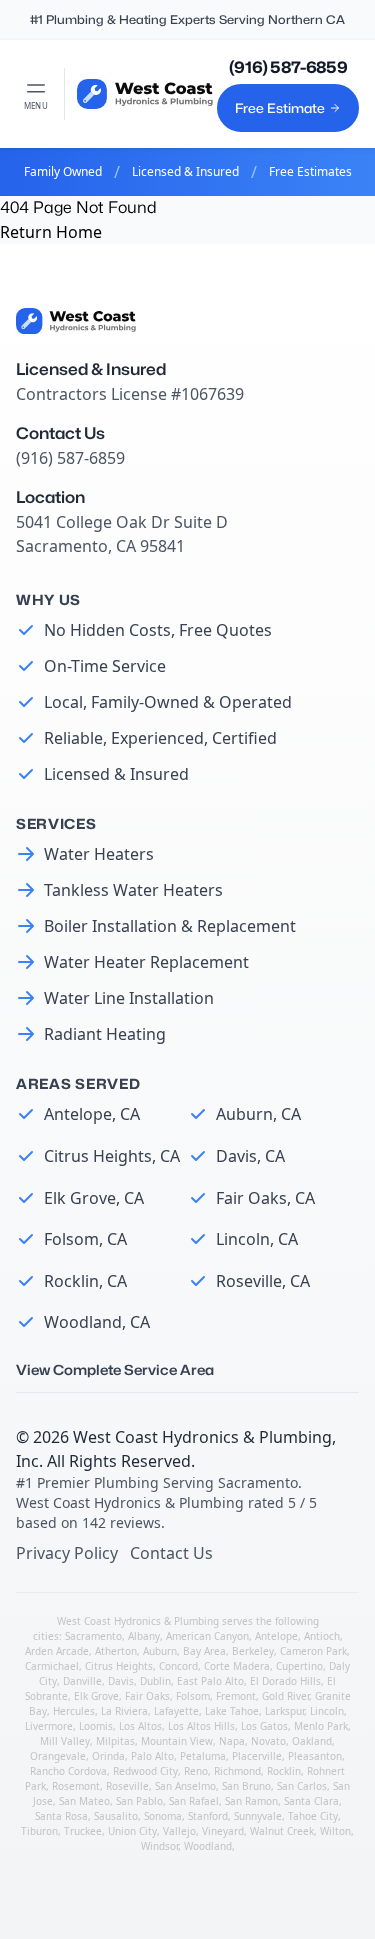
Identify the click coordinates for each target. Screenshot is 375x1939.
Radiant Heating (105, 1034)
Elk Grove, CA (94, 1198)
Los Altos (140, 1726)
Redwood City (145, 1771)
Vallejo (179, 1831)
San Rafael (194, 1801)
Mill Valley (65, 1741)
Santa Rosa (61, 1816)
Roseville (127, 1786)
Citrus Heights (119, 1666)
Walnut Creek (282, 1831)
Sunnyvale (258, 1816)
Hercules (74, 1711)
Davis (121, 1681)
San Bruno (246, 1786)
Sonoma (163, 1816)
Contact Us (171, 1553)
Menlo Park (321, 1726)
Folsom (193, 1696)
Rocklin (284, 1771)
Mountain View (177, 1741)
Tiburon (39, 1831)
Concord (178, 1666)
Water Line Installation (129, 998)
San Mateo (84, 1801)
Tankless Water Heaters (133, 890)
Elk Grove (96, 1696)
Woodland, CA (97, 1322)
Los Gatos (264, 1726)
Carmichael (52, 1666)
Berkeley (253, 1651)
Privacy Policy (67, 1553)
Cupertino (299, 1666)
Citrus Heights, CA (112, 1156)
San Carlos (302, 1786)
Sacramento (93, 1636)
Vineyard (223, 1831)
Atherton (116, 1651)
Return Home (51, 232)
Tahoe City (313, 1816)
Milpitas (115, 1741)
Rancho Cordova (68, 1771)
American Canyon (207, 1636)
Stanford (208, 1816)
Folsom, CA (85, 1239)
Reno (196, 1771)
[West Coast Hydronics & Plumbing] (145, 94)
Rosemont (76, 1786)
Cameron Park (313, 1651)
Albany (144, 1636)
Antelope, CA (92, 1114)
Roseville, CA (263, 1281)
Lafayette (176, 1711)
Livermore (49, 1726)
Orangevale (58, 1756)
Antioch (322, 1636)
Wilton (335, 1831)
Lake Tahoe (232, 1711)
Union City (132, 1831)
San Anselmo (185, 1786)
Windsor (159, 1846)
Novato (268, 1741)
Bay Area (204, 1651)
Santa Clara (311, 1801)
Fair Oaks (147, 1696)
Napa (232, 1741)
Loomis (96, 1726)
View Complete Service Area (115, 1369)
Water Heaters (99, 854)
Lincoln (327, 1711)
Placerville (257, 1756)
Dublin (155, 1681)
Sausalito (116, 1816)
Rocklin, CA (85, 1281)
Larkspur (284, 1711)
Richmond (237, 1771)
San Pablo (139, 1801)
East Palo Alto (210, 1681)
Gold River (285, 1696)
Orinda (108, 1756)
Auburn (160, 1651)
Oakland (312, 1741)
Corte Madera (237, 1666)
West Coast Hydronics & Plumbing (202, 1437)
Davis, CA (250, 1156)
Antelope (276, 1636)
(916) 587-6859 (288, 67)
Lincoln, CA (257, 1239)
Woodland (208, 1846)
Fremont (236, 1696)
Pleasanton (315, 1756)
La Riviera (124, 1711)
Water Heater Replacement (146, 962)
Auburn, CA (258, 1114)
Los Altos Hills (201, 1726)
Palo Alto (152, 1756)
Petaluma (203, 1756)
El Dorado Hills (285, 1681)
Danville (82, 1681)
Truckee (83, 1831)
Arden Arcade (57, 1651)
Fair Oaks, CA (265, 1198)
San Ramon (251, 1801)
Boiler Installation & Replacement (170, 926)
